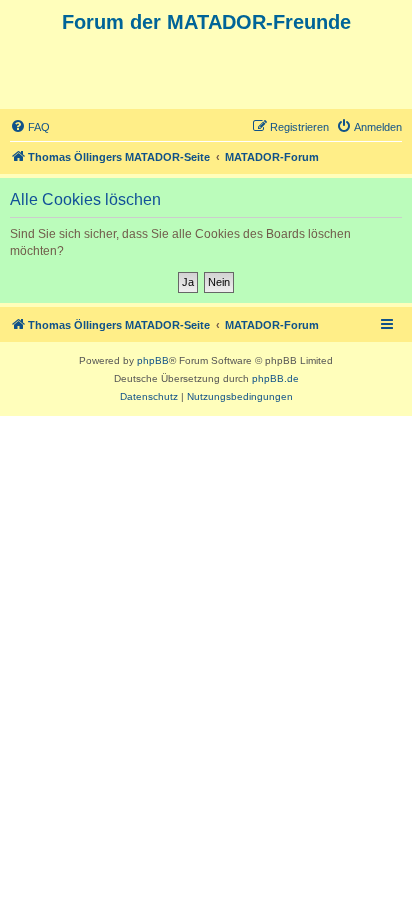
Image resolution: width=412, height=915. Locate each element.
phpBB (153, 360)
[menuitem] (30, 127)
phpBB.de (275, 378)
